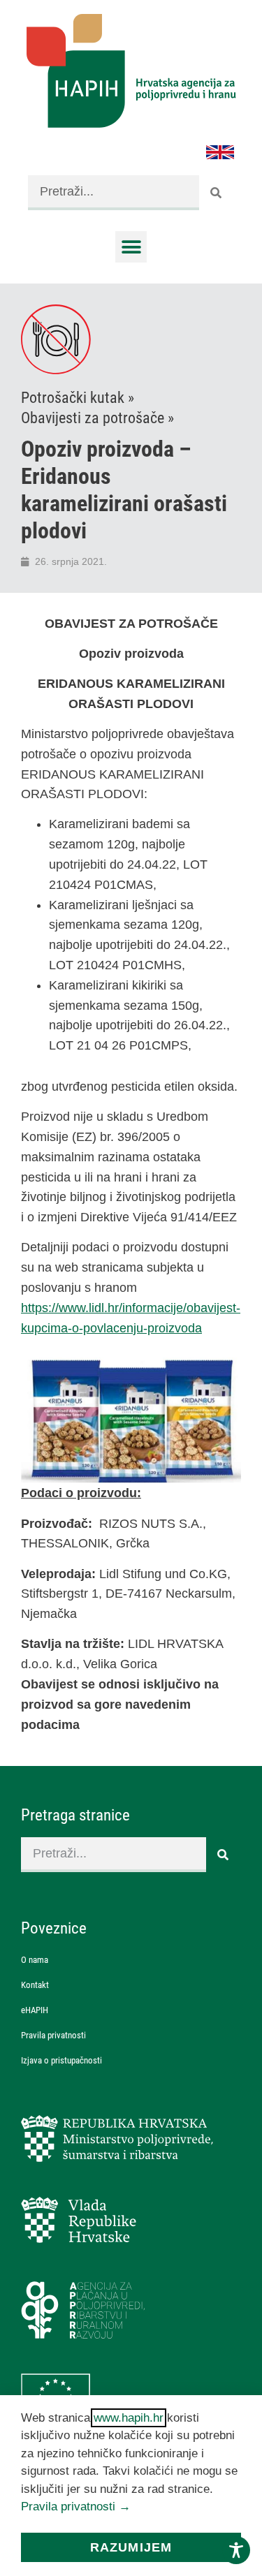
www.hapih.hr (129, 2418)
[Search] (217, 193)
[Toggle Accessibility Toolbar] (236, 2550)
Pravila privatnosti (53, 2035)
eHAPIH (35, 2010)
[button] (131, 247)
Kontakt (35, 1985)
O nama (35, 1960)
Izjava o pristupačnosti (61, 2060)
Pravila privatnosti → (76, 2507)
